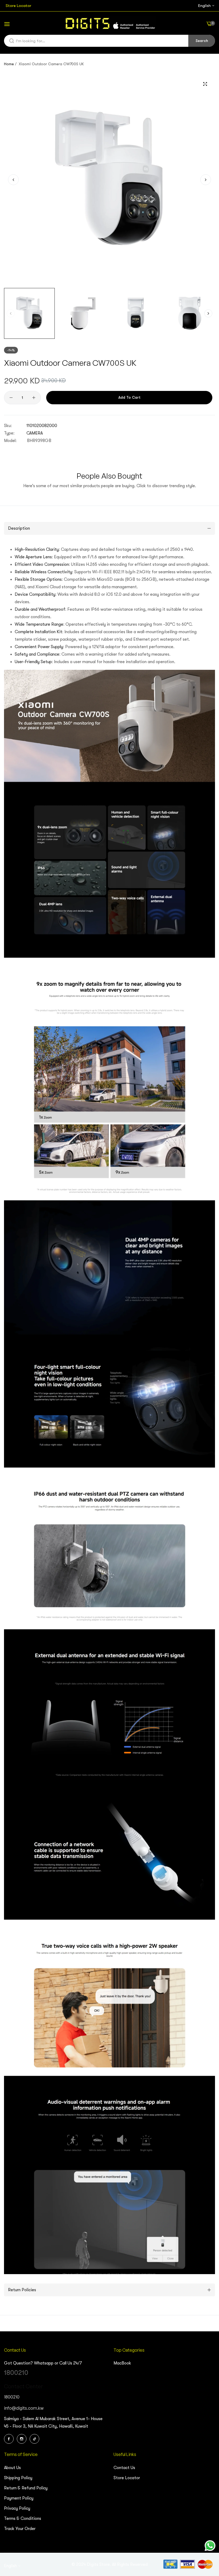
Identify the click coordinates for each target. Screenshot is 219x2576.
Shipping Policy (18, 2478)
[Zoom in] (205, 84)
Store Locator (127, 2478)
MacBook (122, 2363)
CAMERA (35, 433)
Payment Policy (19, 2498)
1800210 (16, 2373)
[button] (206, 180)
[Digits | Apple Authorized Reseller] (109, 24)
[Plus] (34, 398)
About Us (12, 2468)
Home (9, 64)
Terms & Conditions (23, 2519)
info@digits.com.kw (24, 2408)
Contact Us (124, 2468)
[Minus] (11, 398)
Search (202, 41)
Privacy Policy (17, 2508)
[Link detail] (10, 2439)
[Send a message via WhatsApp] (210, 2546)
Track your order (20, 2529)
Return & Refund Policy (26, 2488)
